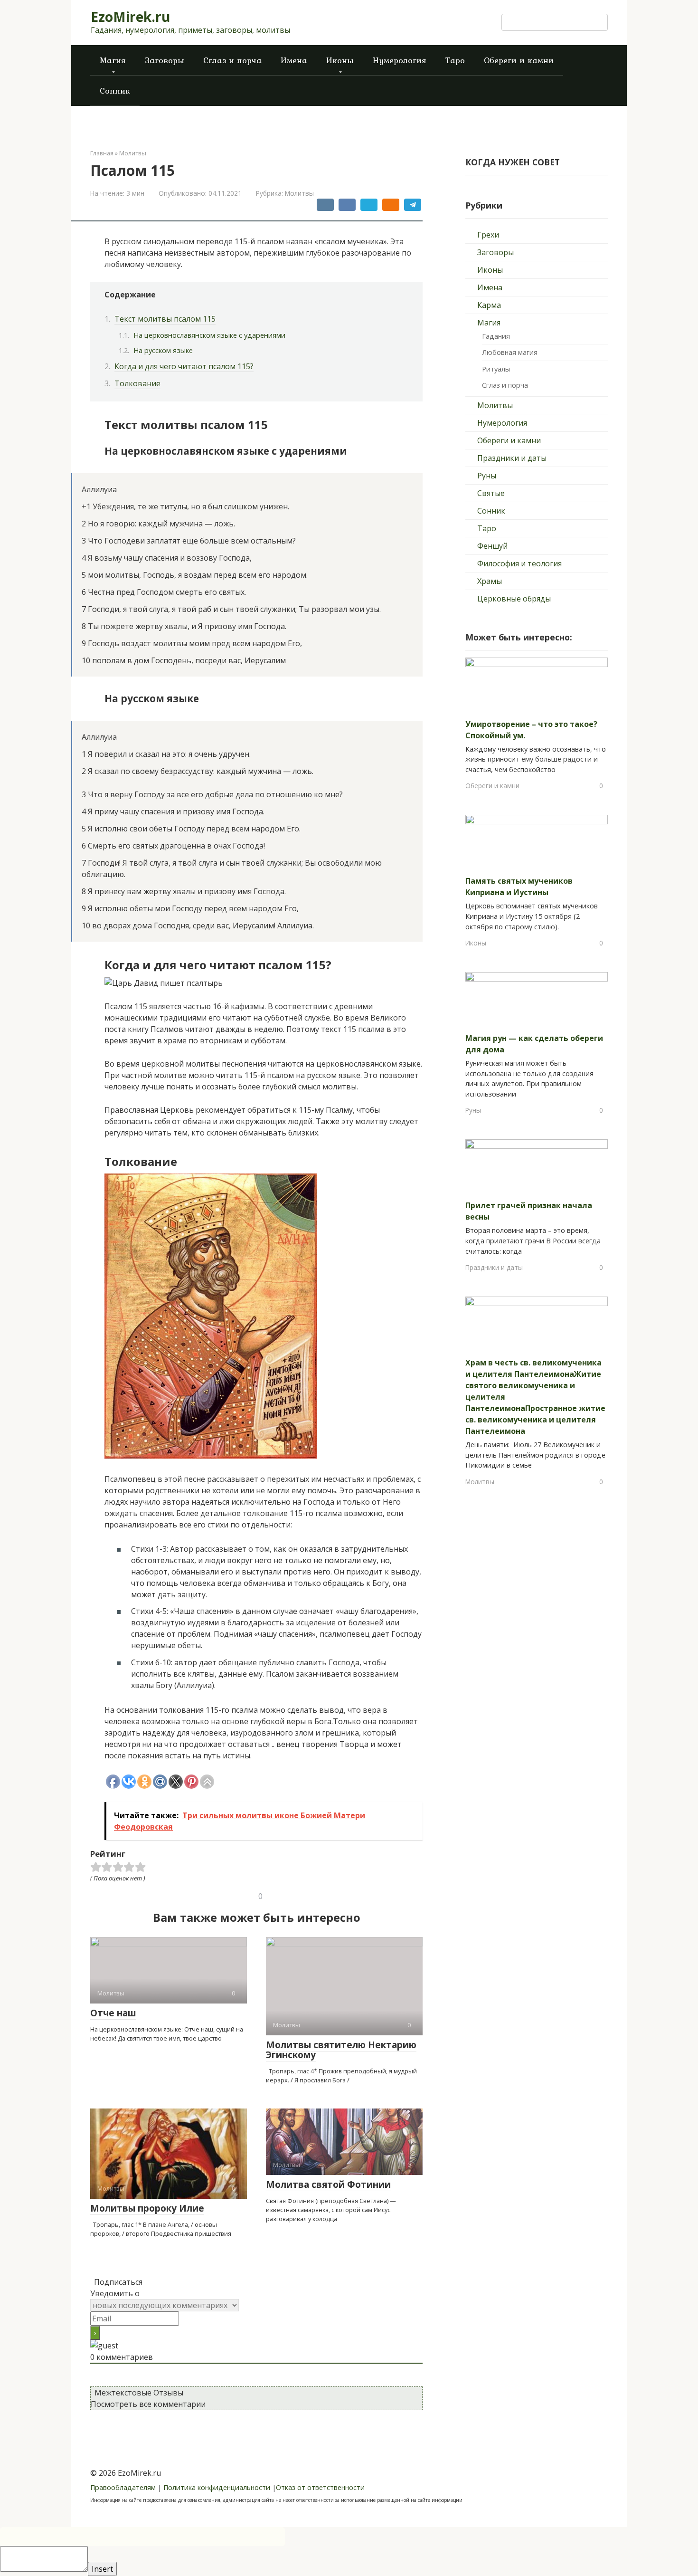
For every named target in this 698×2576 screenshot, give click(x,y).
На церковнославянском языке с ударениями (209, 335)
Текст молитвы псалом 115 (165, 319)
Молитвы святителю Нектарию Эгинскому (341, 2050)
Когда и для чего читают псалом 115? (184, 366)
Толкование (137, 383)
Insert (102, 2569)
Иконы (340, 60)
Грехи (488, 235)
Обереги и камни (519, 60)
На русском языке (163, 350)
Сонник (115, 91)
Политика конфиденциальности (217, 2487)
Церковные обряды (514, 599)
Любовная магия (510, 352)
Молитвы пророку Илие (147, 2208)
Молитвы (299, 193)
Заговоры (165, 60)
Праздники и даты (512, 458)
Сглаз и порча (232, 60)
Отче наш (113, 2013)
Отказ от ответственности (320, 2487)
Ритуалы (496, 369)
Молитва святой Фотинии (328, 2185)
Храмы (490, 581)
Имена (294, 60)
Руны (487, 476)
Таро (455, 60)
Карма (489, 305)
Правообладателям (123, 2487)
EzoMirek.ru (130, 17)
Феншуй (492, 546)
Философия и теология (519, 563)
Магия (113, 60)
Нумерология (400, 60)
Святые (491, 493)
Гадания (496, 336)
